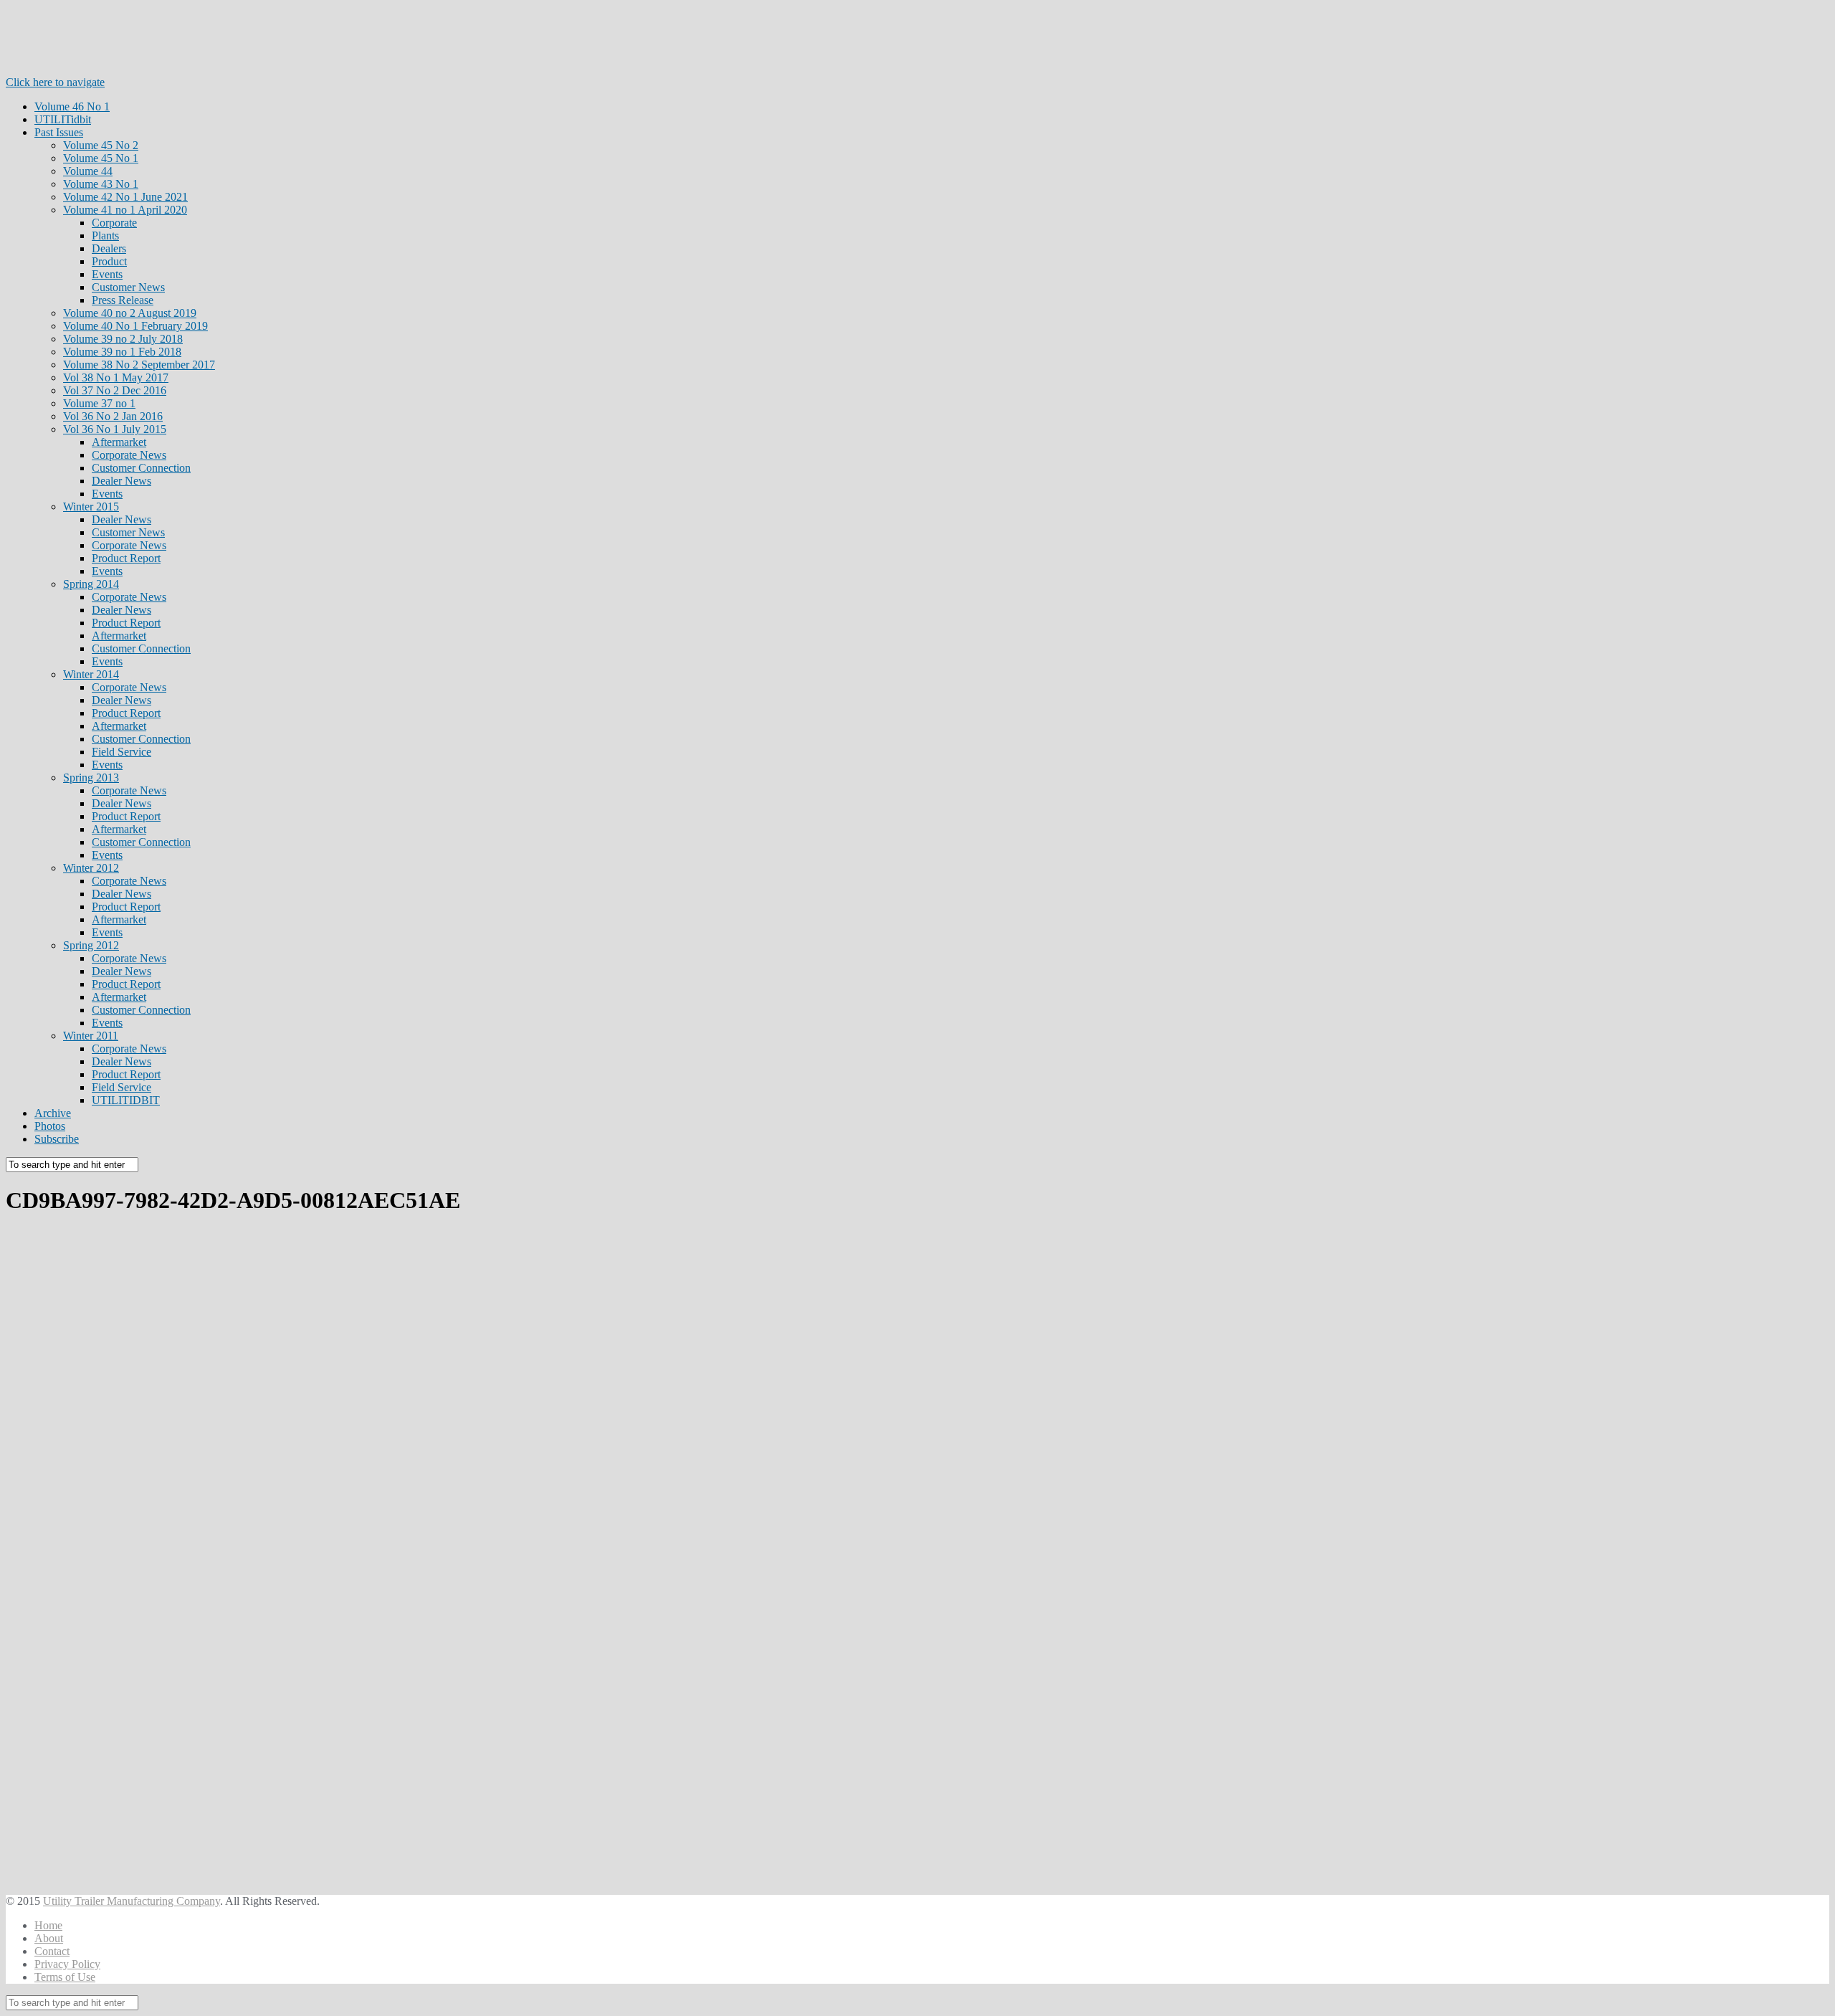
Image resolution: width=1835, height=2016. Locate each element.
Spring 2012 (91, 945)
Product (109, 261)
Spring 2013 (91, 778)
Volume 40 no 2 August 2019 (130, 313)
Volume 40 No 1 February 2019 (135, 326)
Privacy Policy (67, 1964)
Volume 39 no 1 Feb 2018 (122, 352)
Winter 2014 (91, 674)
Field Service (121, 752)
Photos (50, 1126)
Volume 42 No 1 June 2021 (125, 197)
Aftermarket (119, 442)
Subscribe (57, 1139)
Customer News (128, 287)
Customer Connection (141, 468)
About (49, 1938)
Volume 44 (88, 171)
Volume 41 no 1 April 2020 (125, 210)
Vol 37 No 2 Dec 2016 (115, 390)
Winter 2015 (91, 507)
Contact (52, 1951)
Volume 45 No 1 (101, 158)
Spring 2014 (91, 584)
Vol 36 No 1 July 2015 (115, 429)
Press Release (123, 300)
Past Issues (59, 132)
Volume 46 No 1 (72, 106)
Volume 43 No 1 (101, 184)
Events (107, 274)
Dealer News (121, 481)
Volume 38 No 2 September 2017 (139, 365)
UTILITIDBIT (126, 1100)
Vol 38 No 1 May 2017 (116, 377)
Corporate (114, 223)
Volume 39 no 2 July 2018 (123, 339)
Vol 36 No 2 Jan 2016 (113, 416)
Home (48, 1925)
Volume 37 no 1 (99, 403)
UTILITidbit (63, 119)
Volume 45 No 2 (101, 145)
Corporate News (129, 455)
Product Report (126, 558)
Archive (53, 1113)
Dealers (109, 248)
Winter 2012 (91, 868)
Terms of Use (65, 1977)
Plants (105, 236)
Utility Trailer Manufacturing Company (132, 1901)
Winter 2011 (91, 1036)
